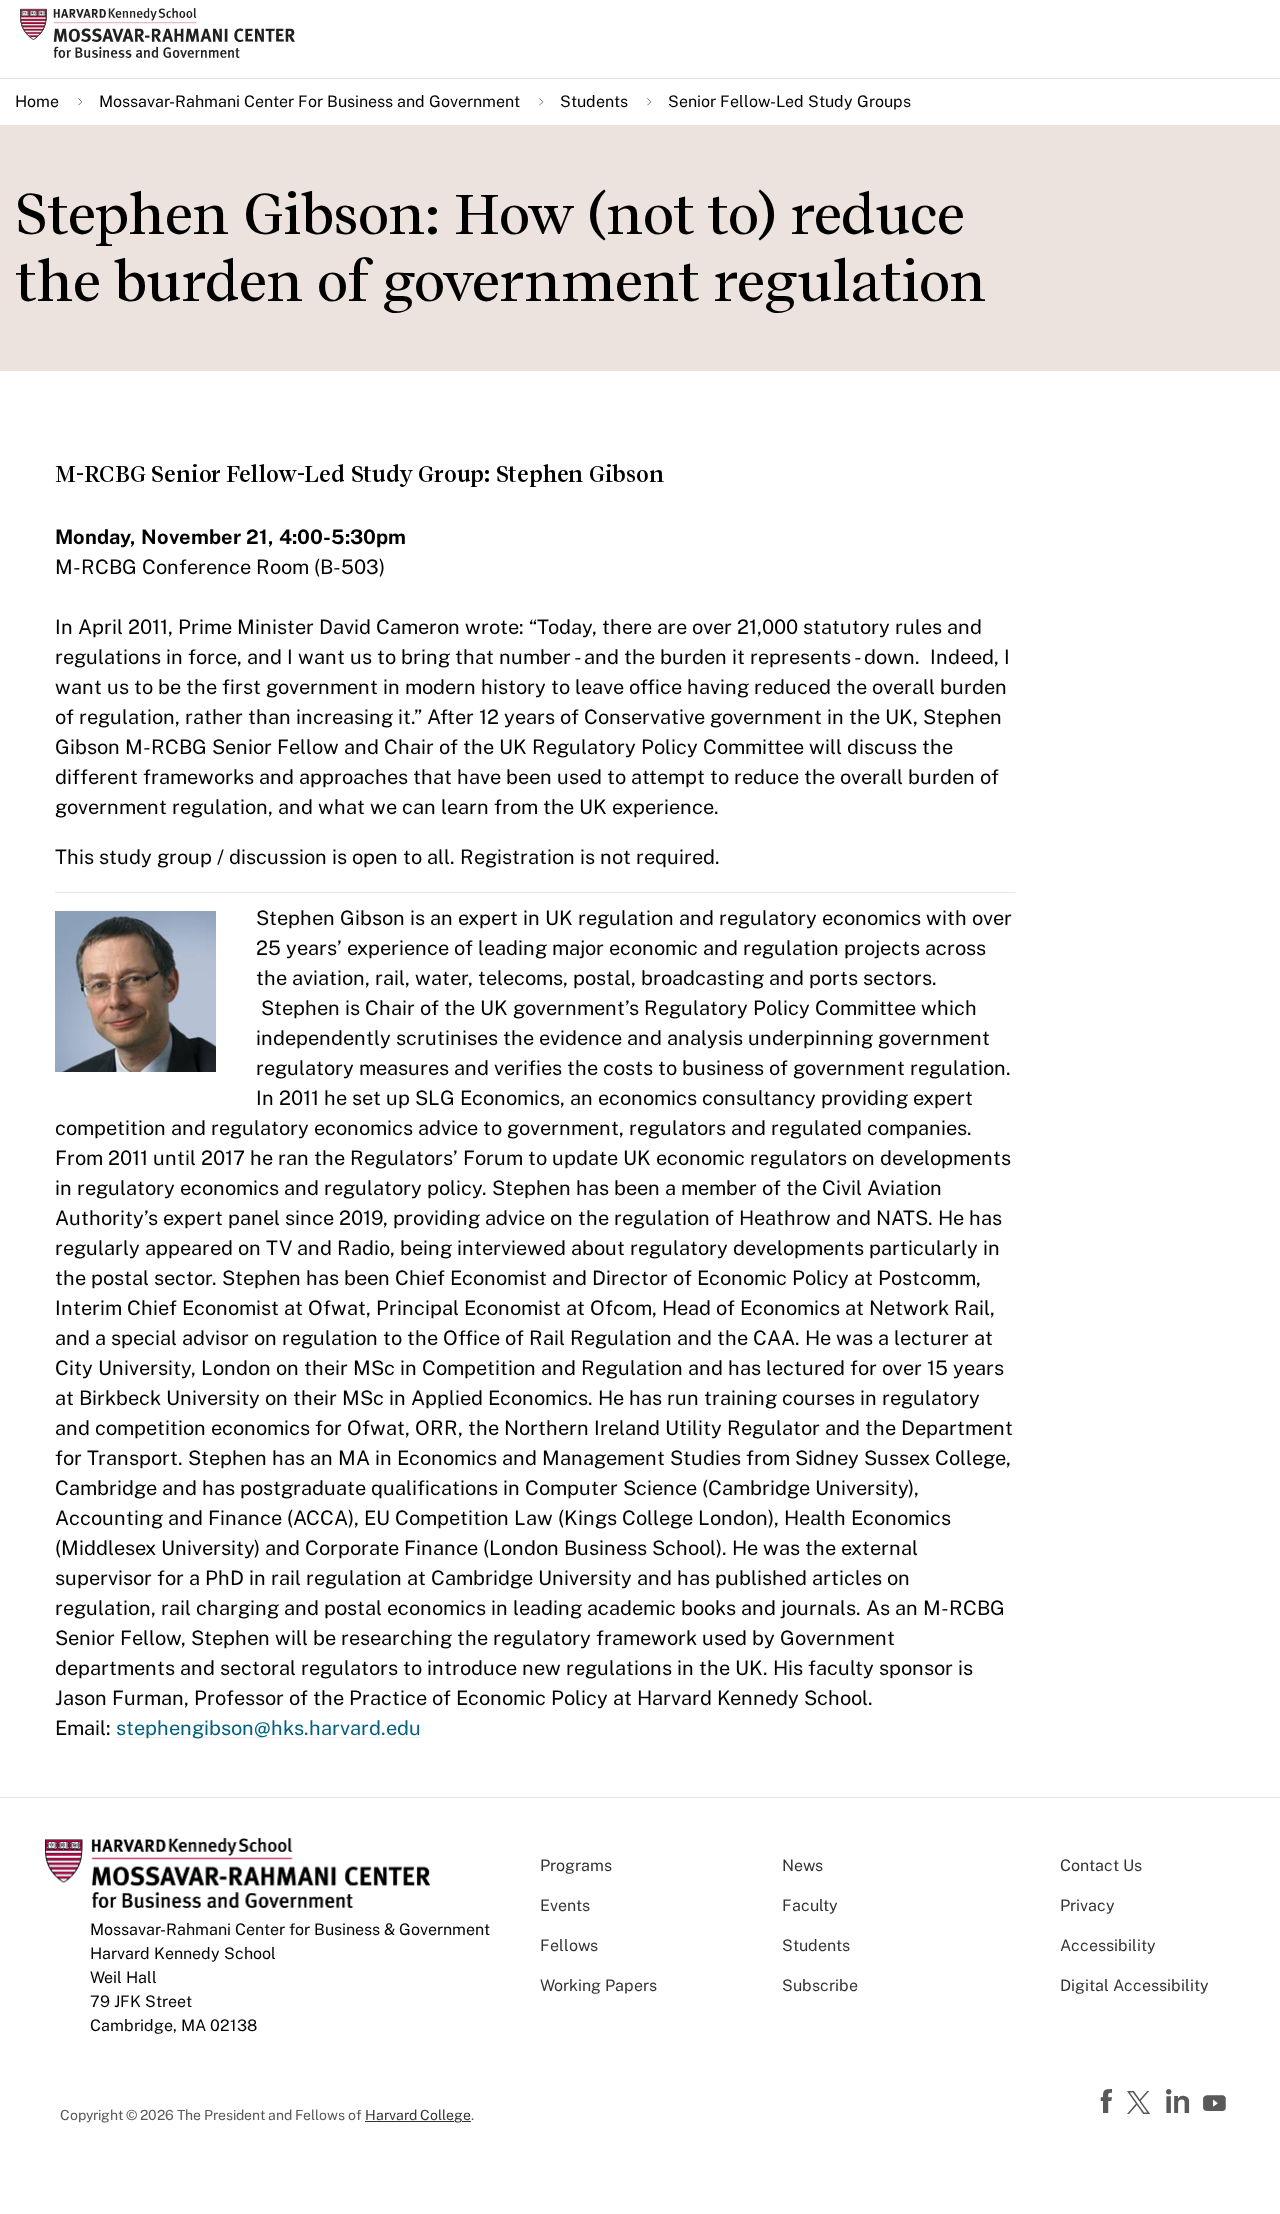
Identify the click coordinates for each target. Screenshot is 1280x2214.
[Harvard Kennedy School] (164, 33)
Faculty (810, 1905)
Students (594, 101)
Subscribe (820, 1985)
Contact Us (1101, 1865)
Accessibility (1108, 1945)
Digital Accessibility (1134, 1985)
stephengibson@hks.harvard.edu (268, 1728)
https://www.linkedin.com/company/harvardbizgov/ (1180, 2102)
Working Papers (598, 1985)
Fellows (569, 1945)
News (802, 1865)
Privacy (1087, 1905)
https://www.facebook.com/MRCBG (1109, 2102)
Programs (576, 1865)
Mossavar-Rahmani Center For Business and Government (309, 101)
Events (565, 1905)
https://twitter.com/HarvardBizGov (1142, 2104)
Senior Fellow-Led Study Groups (789, 101)
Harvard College (418, 2115)
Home (37, 101)
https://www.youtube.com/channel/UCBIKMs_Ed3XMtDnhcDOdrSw (1217, 2104)
